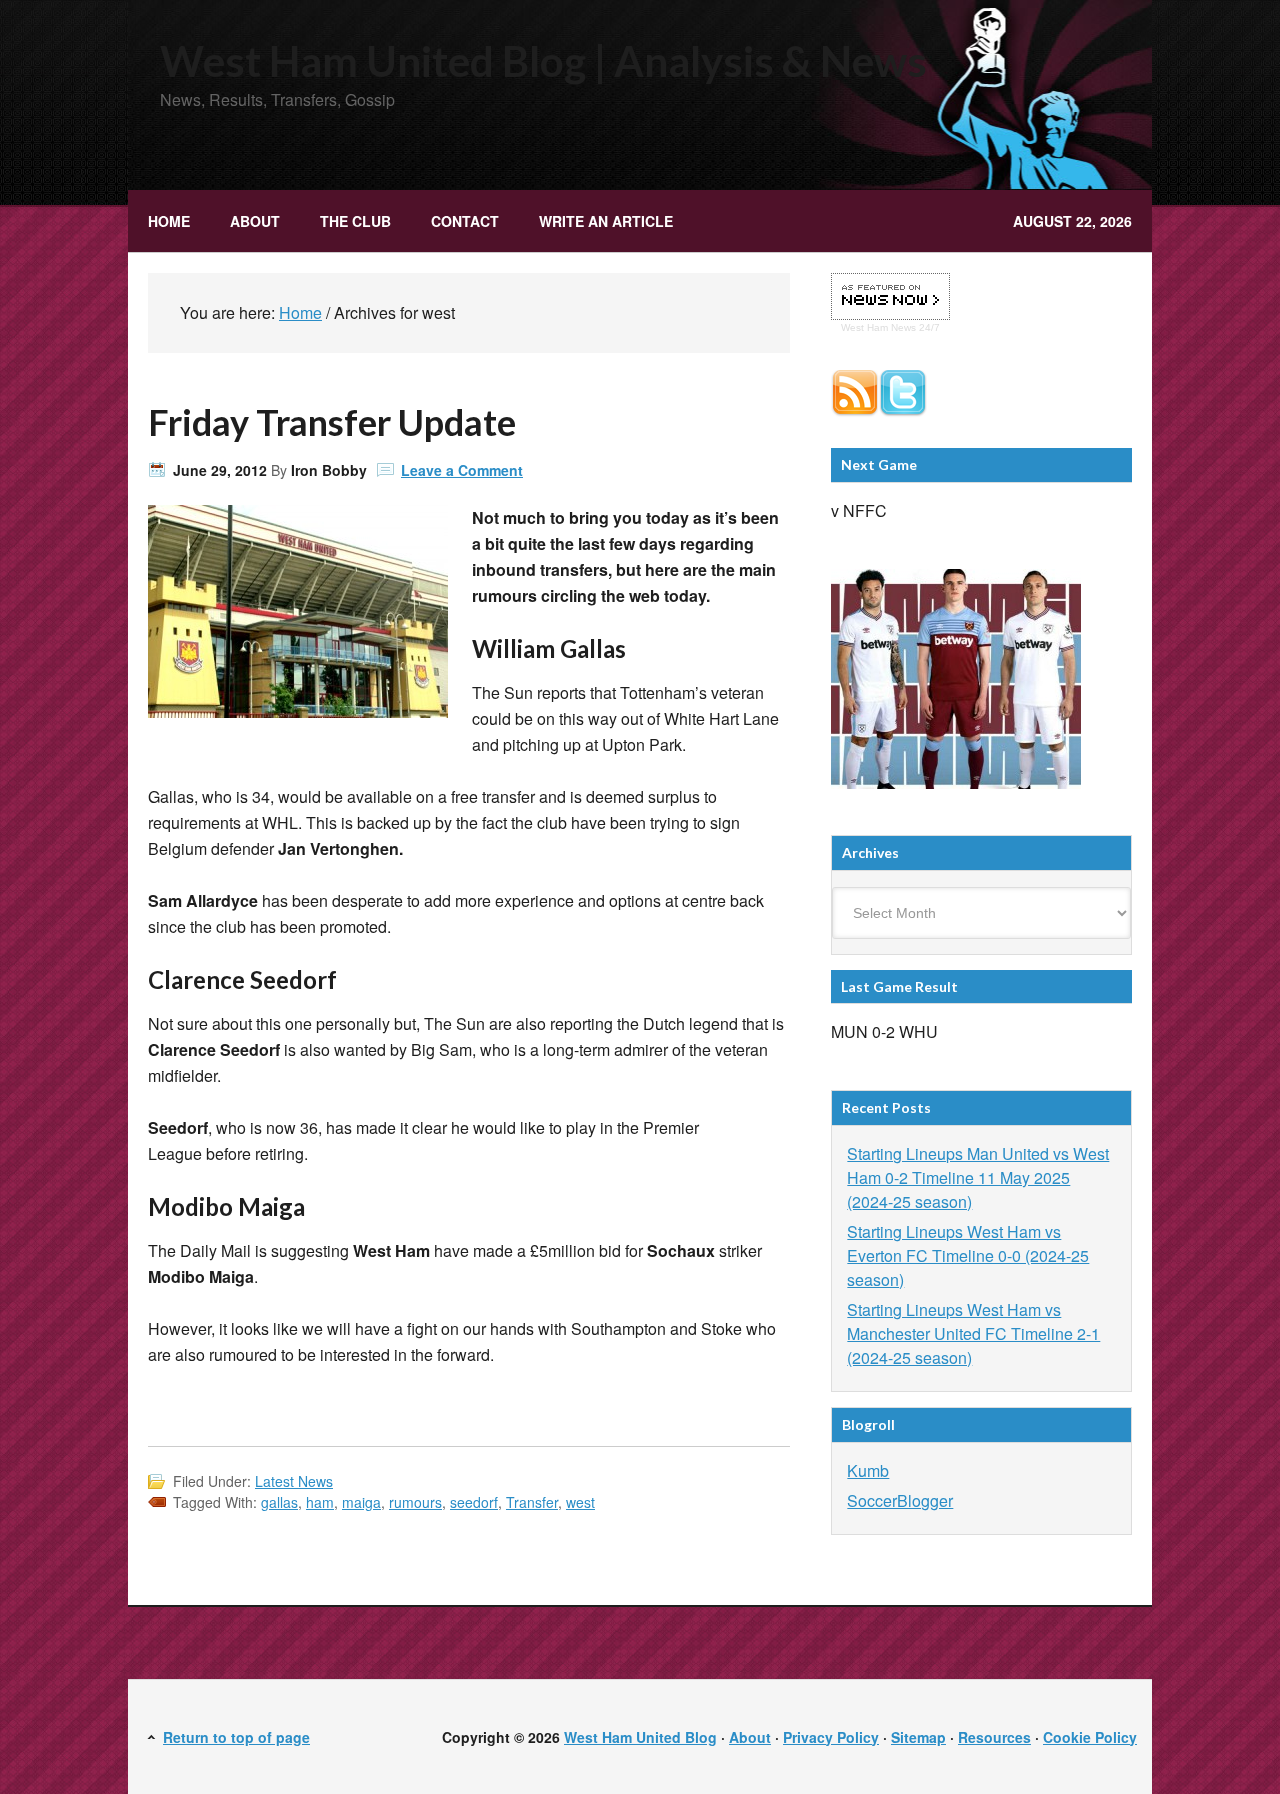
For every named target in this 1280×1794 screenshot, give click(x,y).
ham (320, 1502)
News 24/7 (914, 327)
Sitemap (918, 1737)
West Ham (864, 327)
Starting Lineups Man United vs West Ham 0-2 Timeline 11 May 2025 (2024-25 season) (978, 1177)
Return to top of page (236, 1737)
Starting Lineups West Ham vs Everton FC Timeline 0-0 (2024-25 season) (968, 1255)
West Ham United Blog (640, 1737)
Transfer (532, 1502)
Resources (994, 1737)
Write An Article (606, 221)
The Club (345, 221)
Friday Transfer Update (332, 422)
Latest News (294, 1481)
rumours (415, 1502)
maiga (361, 1502)
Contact (465, 221)
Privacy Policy (831, 1737)
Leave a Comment (462, 470)
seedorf (474, 1502)
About (255, 221)
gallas (279, 1502)
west (580, 1502)
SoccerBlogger (900, 1500)
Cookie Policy (1090, 1737)
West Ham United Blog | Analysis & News (543, 61)
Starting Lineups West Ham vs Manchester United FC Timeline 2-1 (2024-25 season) (973, 1333)
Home (169, 221)
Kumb (868, 1470)
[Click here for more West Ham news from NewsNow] (890, 297)
